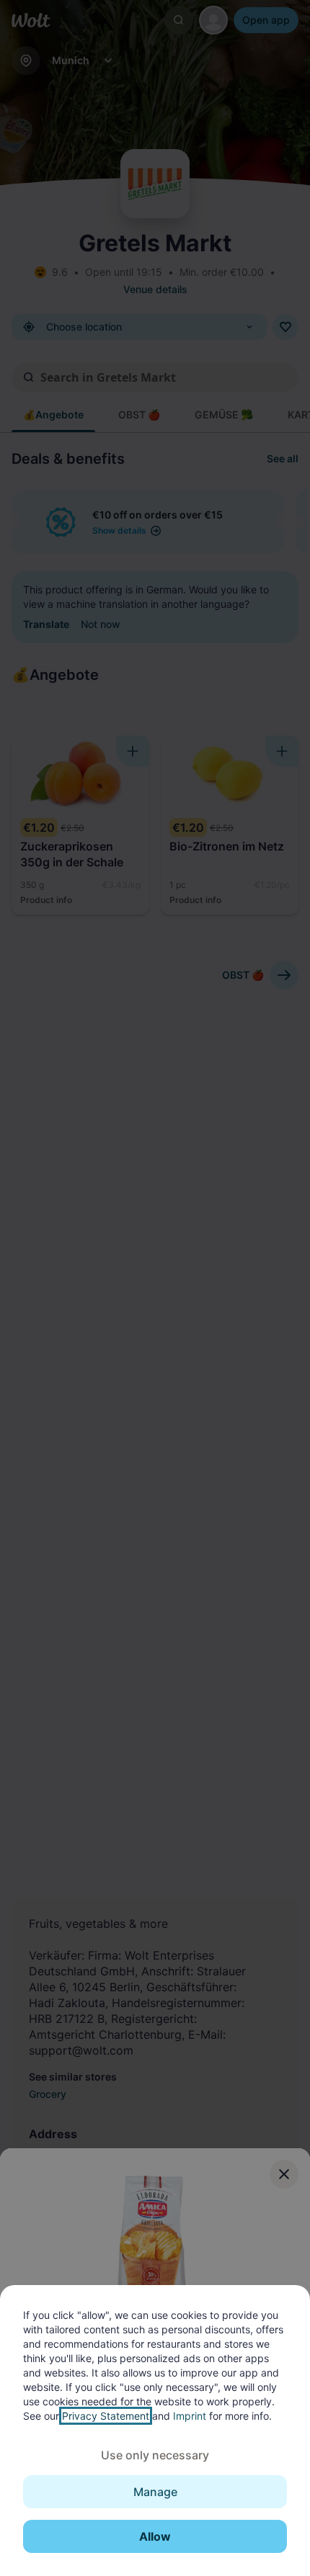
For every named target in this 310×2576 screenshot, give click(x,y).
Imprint (190, 2416)
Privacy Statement (106, 2416)
